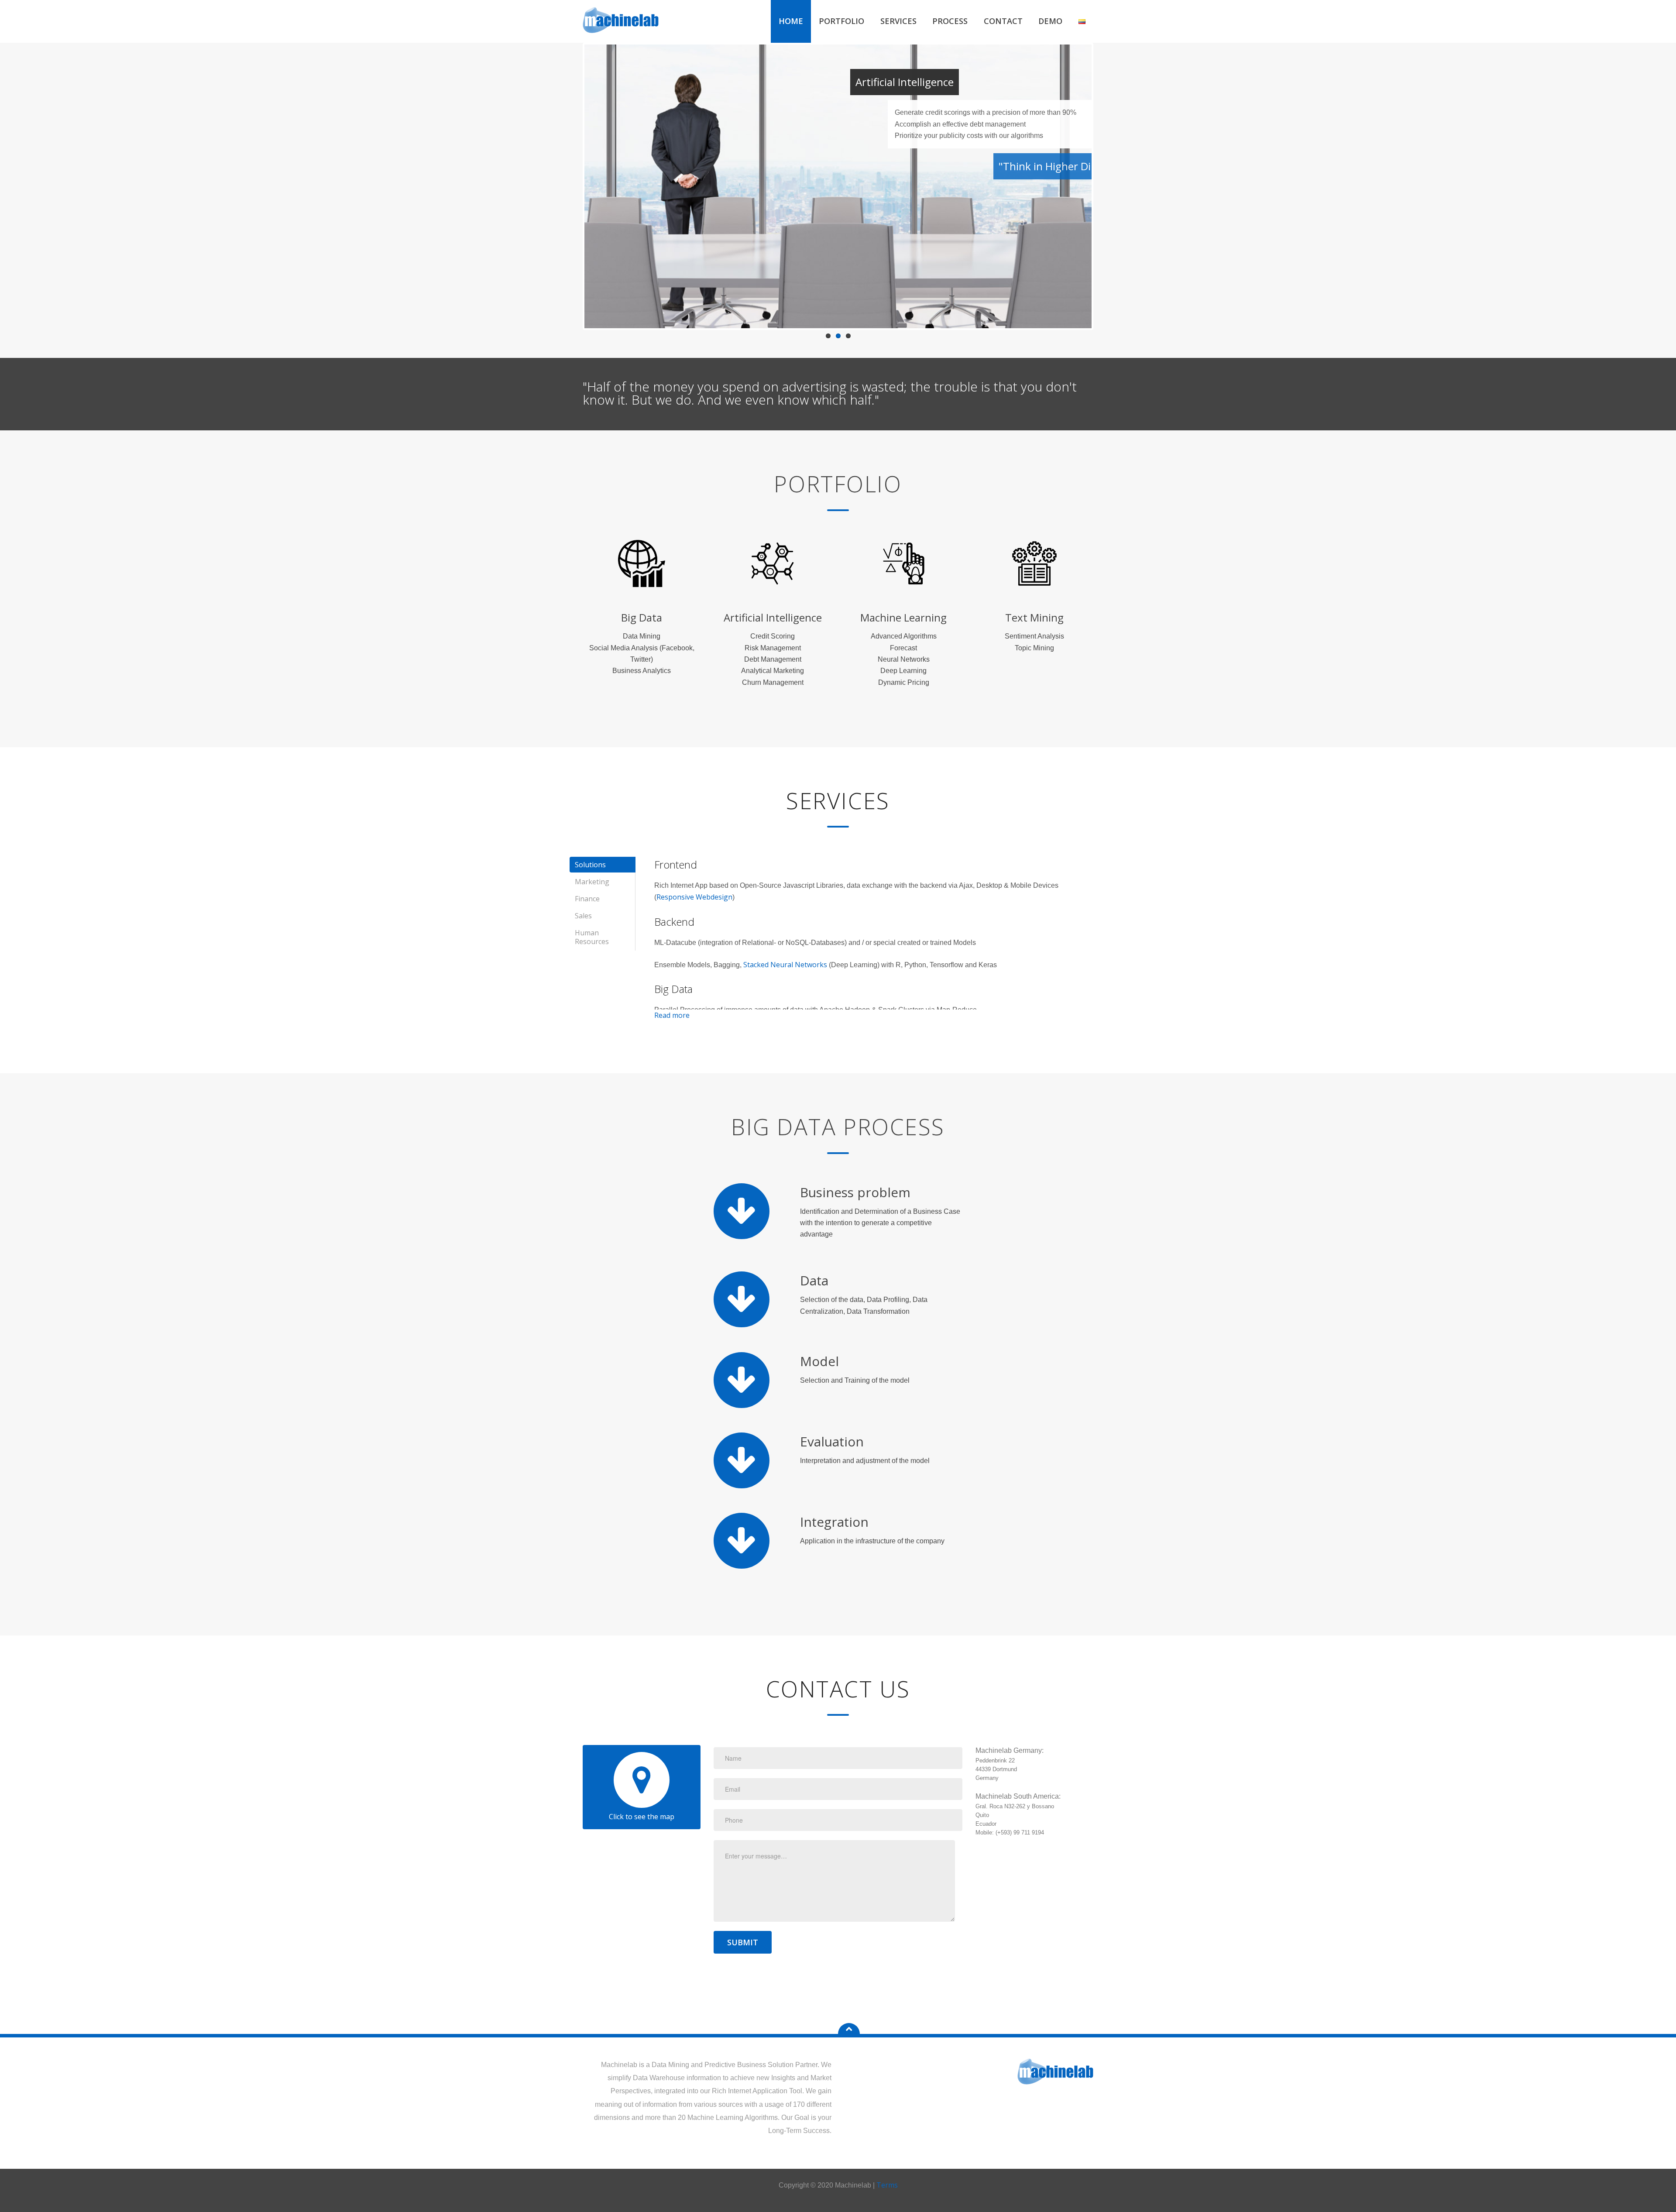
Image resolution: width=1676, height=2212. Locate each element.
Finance (587, 899)
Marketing (592, 882)
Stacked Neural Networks (785, 965)
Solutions (590, 865)
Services (898, 21)
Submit (743, 1942)
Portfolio (841, 21)
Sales (583, 916)
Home (791, 21)
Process (950, 21)
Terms (887, 2185)
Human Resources (592, 937)
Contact (1003, 21)
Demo (1050, 21)
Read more (672, 1015)
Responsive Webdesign (694, 897)
